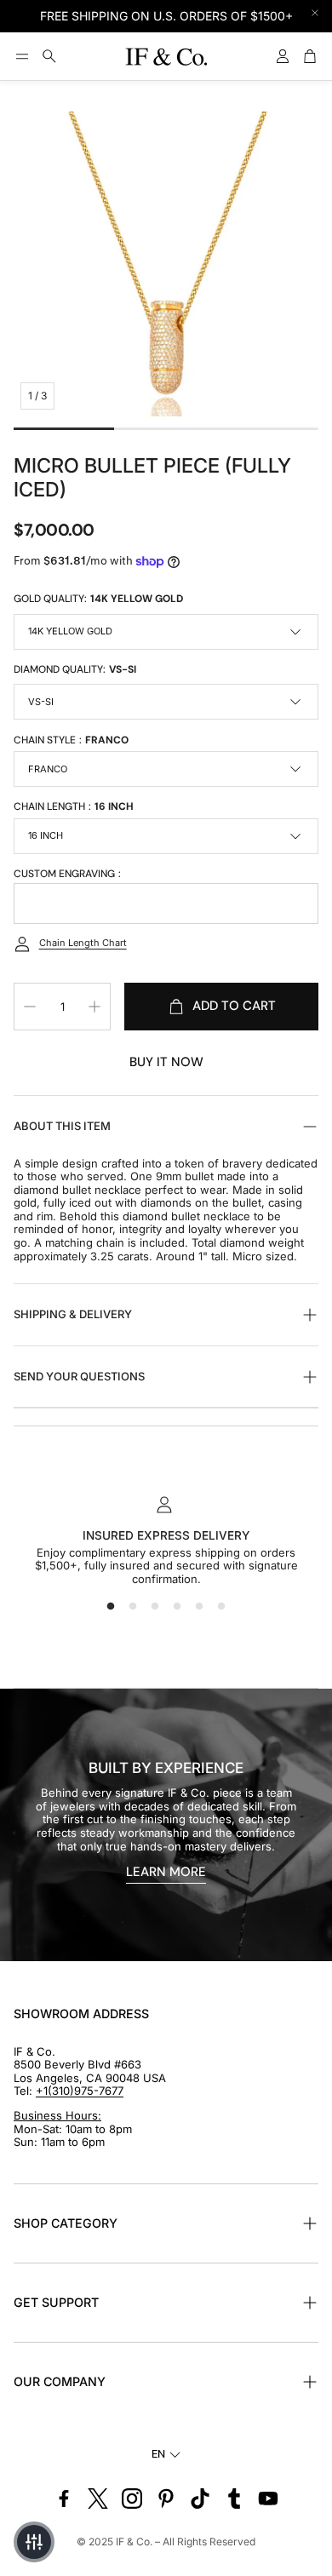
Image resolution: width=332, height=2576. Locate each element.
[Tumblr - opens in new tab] (234, 2499)
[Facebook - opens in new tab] (64, 2499)
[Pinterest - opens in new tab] (166, 2499)
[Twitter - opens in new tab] (98, 2499)
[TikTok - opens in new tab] (200, 2499)
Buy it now (166, 1062)
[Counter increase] (94, 1007)
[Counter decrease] (30, 1007)
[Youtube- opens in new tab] (268, 2499)
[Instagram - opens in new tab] (132, 2499)
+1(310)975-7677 (80, 2091)
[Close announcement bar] (315, 13)
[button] (22, 56)
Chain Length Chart (83, 943)
